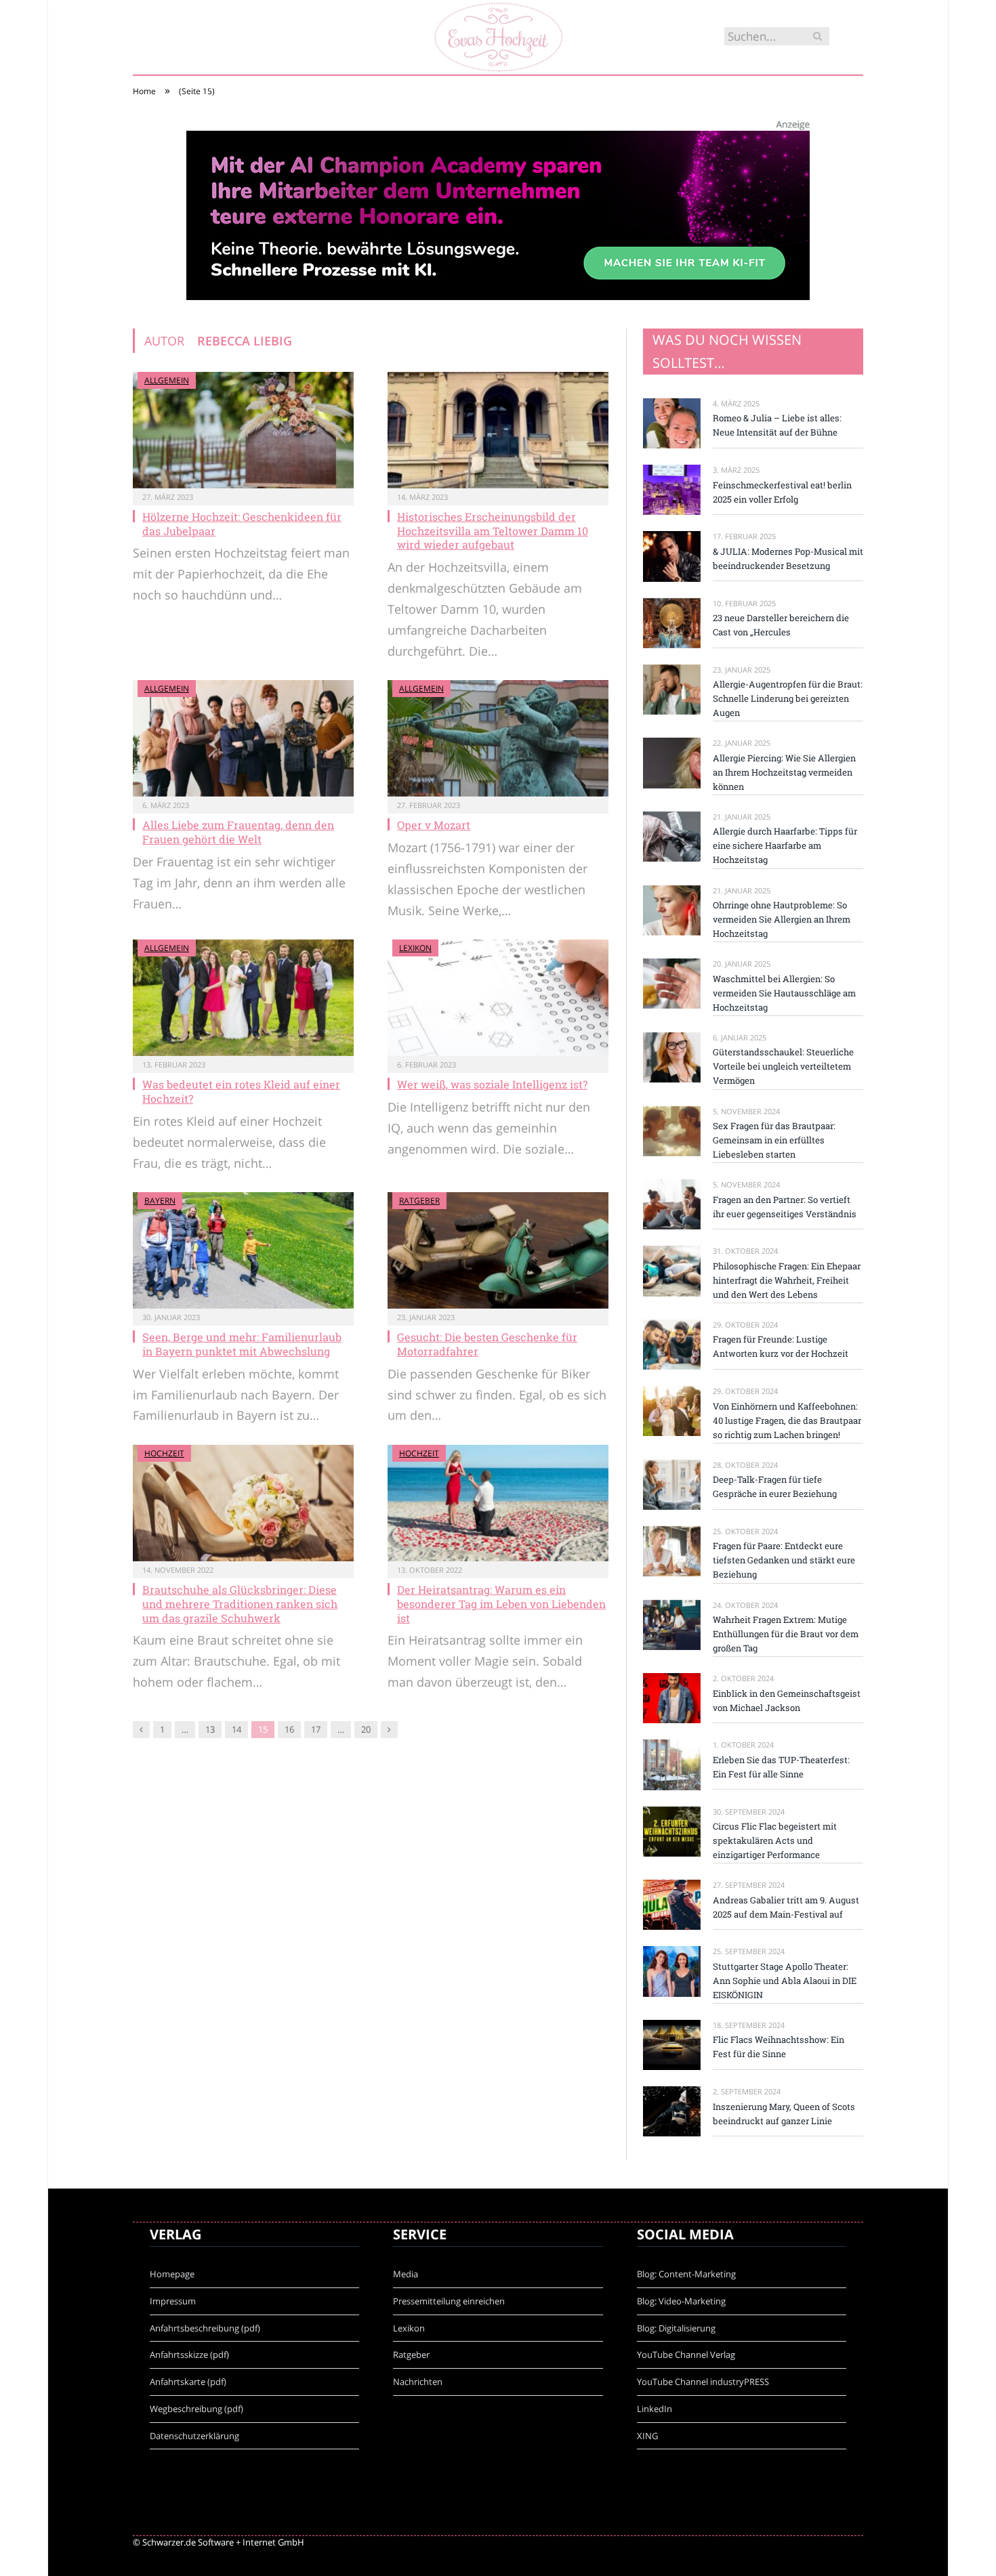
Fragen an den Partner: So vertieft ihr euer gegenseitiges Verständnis (785, 1207)
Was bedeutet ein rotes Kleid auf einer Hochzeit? (241, 1091)
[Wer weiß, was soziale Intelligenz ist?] (498, 998)
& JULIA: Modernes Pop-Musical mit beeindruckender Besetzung (788, 558)
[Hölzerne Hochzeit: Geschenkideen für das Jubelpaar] (243, 430)
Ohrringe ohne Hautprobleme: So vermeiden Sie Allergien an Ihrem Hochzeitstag (782, 919)
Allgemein (167, 380)
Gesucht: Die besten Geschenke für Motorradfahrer (487, 1344)
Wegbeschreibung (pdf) (196, 2409)
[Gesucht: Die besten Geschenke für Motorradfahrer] (498, 1250)
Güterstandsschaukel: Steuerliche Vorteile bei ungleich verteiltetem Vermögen (783, 1066)
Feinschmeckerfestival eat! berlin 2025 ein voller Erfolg (782, 492)
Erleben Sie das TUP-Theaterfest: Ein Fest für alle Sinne (781, 1767)
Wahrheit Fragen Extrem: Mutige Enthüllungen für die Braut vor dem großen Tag (786, 1634)
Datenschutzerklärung (194, 2436)
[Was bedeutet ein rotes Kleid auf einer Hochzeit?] (243, 998)
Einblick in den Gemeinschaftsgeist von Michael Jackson (787, 1701)
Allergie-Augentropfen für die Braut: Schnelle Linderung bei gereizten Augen (788, 698)
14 (236, 1729)
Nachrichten (418, 2382)
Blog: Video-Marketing (681, 2301)
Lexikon (415, 948)
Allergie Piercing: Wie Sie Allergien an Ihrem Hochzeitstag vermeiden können (784, 772)
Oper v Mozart (434, 825)
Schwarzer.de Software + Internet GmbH (223, 2542)
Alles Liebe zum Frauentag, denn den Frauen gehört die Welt (238, 832)
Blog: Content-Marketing (686, 2274)
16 (289, 1729)
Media (406, 2274)
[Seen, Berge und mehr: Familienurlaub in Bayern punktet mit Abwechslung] (243, 1250)
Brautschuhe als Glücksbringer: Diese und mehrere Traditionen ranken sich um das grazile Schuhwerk (240, 1604)
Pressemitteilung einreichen (449, 2301)
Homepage (172, 2274)
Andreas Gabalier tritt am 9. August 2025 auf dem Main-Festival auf (786, 1907)
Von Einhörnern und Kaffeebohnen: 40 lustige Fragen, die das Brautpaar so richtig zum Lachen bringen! (787, 1420)
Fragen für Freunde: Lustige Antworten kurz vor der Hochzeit (781, 1346)
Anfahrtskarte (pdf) (188, 2382)
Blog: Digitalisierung (676, 2328)
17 (316, 1729)
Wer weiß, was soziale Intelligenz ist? (492, 1084)
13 (210, 1729)
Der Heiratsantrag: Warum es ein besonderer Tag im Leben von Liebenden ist (501, 1604)
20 (366, 1729)
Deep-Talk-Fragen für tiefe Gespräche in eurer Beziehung (775, 1486)
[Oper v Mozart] (498, 738)
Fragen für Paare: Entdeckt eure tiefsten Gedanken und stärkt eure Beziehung (784, 1560)
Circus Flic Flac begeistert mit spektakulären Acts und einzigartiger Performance (775, 1840)
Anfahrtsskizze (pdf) (189, 2355)
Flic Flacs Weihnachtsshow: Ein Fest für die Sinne (779, 2047)
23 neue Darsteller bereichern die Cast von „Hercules (781, 625)
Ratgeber (419, 1201)
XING (647, 2436)
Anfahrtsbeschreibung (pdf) (205, 2328)
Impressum (173, 2301)
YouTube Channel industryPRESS (703, 2382)
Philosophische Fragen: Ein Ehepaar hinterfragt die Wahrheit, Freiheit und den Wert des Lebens (787, 1280)
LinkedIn (655, 2409)
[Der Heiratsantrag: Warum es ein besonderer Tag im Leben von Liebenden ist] (498, 1503)
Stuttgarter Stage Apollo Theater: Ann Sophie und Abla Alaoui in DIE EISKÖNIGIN (785, 1981)
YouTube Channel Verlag (686, 2355)
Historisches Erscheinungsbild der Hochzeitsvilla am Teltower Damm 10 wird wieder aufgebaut (493, 531)
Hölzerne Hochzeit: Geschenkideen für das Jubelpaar (242, 524)
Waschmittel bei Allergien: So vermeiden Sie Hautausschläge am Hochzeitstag (784, 993)
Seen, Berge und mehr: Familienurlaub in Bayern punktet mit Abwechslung (242, 1344)
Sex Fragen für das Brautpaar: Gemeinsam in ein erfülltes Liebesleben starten (774, 1140)
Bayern (160, 1201)
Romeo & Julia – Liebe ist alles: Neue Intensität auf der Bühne (777, 425)
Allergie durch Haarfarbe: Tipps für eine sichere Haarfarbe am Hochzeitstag (785, 845)
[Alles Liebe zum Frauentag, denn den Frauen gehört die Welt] (243, 738)
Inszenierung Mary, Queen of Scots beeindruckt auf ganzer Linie (784, 2114)
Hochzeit (164, 1453)
